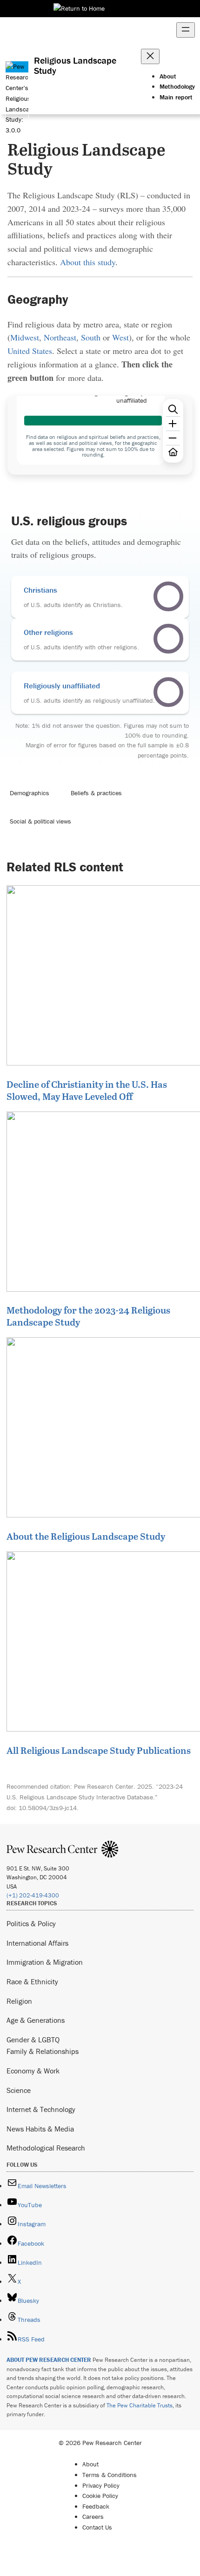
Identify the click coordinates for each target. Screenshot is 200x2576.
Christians (40, 590)
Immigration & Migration (45, 1962)
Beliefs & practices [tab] (96, 793)
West (120, 337)
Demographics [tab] (30, 793)
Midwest (25, 337)
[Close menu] (150, 56)
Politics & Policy (31, 1923)
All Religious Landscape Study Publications (99, 1750)
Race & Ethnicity (32, 1981)
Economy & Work (33, 2071)
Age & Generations (36, 2020)
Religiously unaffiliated (62, 686)
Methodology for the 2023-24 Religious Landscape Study (88, 1316)
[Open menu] (186, 30)
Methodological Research (46, 2148)
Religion (19, 2001)
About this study (88, 262)
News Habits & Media (40, 2129)
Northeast (60, 337)
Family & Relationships (43, 2051)
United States (30, 351)
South (91, 337)
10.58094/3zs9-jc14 (48, 1808)
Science (19, 2090)
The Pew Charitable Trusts (140, 2405)
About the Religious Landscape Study (86, 1536)
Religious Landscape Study (75, 65)
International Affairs (37, 1943)
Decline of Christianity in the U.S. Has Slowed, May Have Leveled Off (87, 1090)
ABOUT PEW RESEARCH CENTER (49, 2360)
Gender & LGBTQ (33, 2040)
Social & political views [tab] (40, 821)
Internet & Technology (41, 2109)
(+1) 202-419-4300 (33, 1895)
